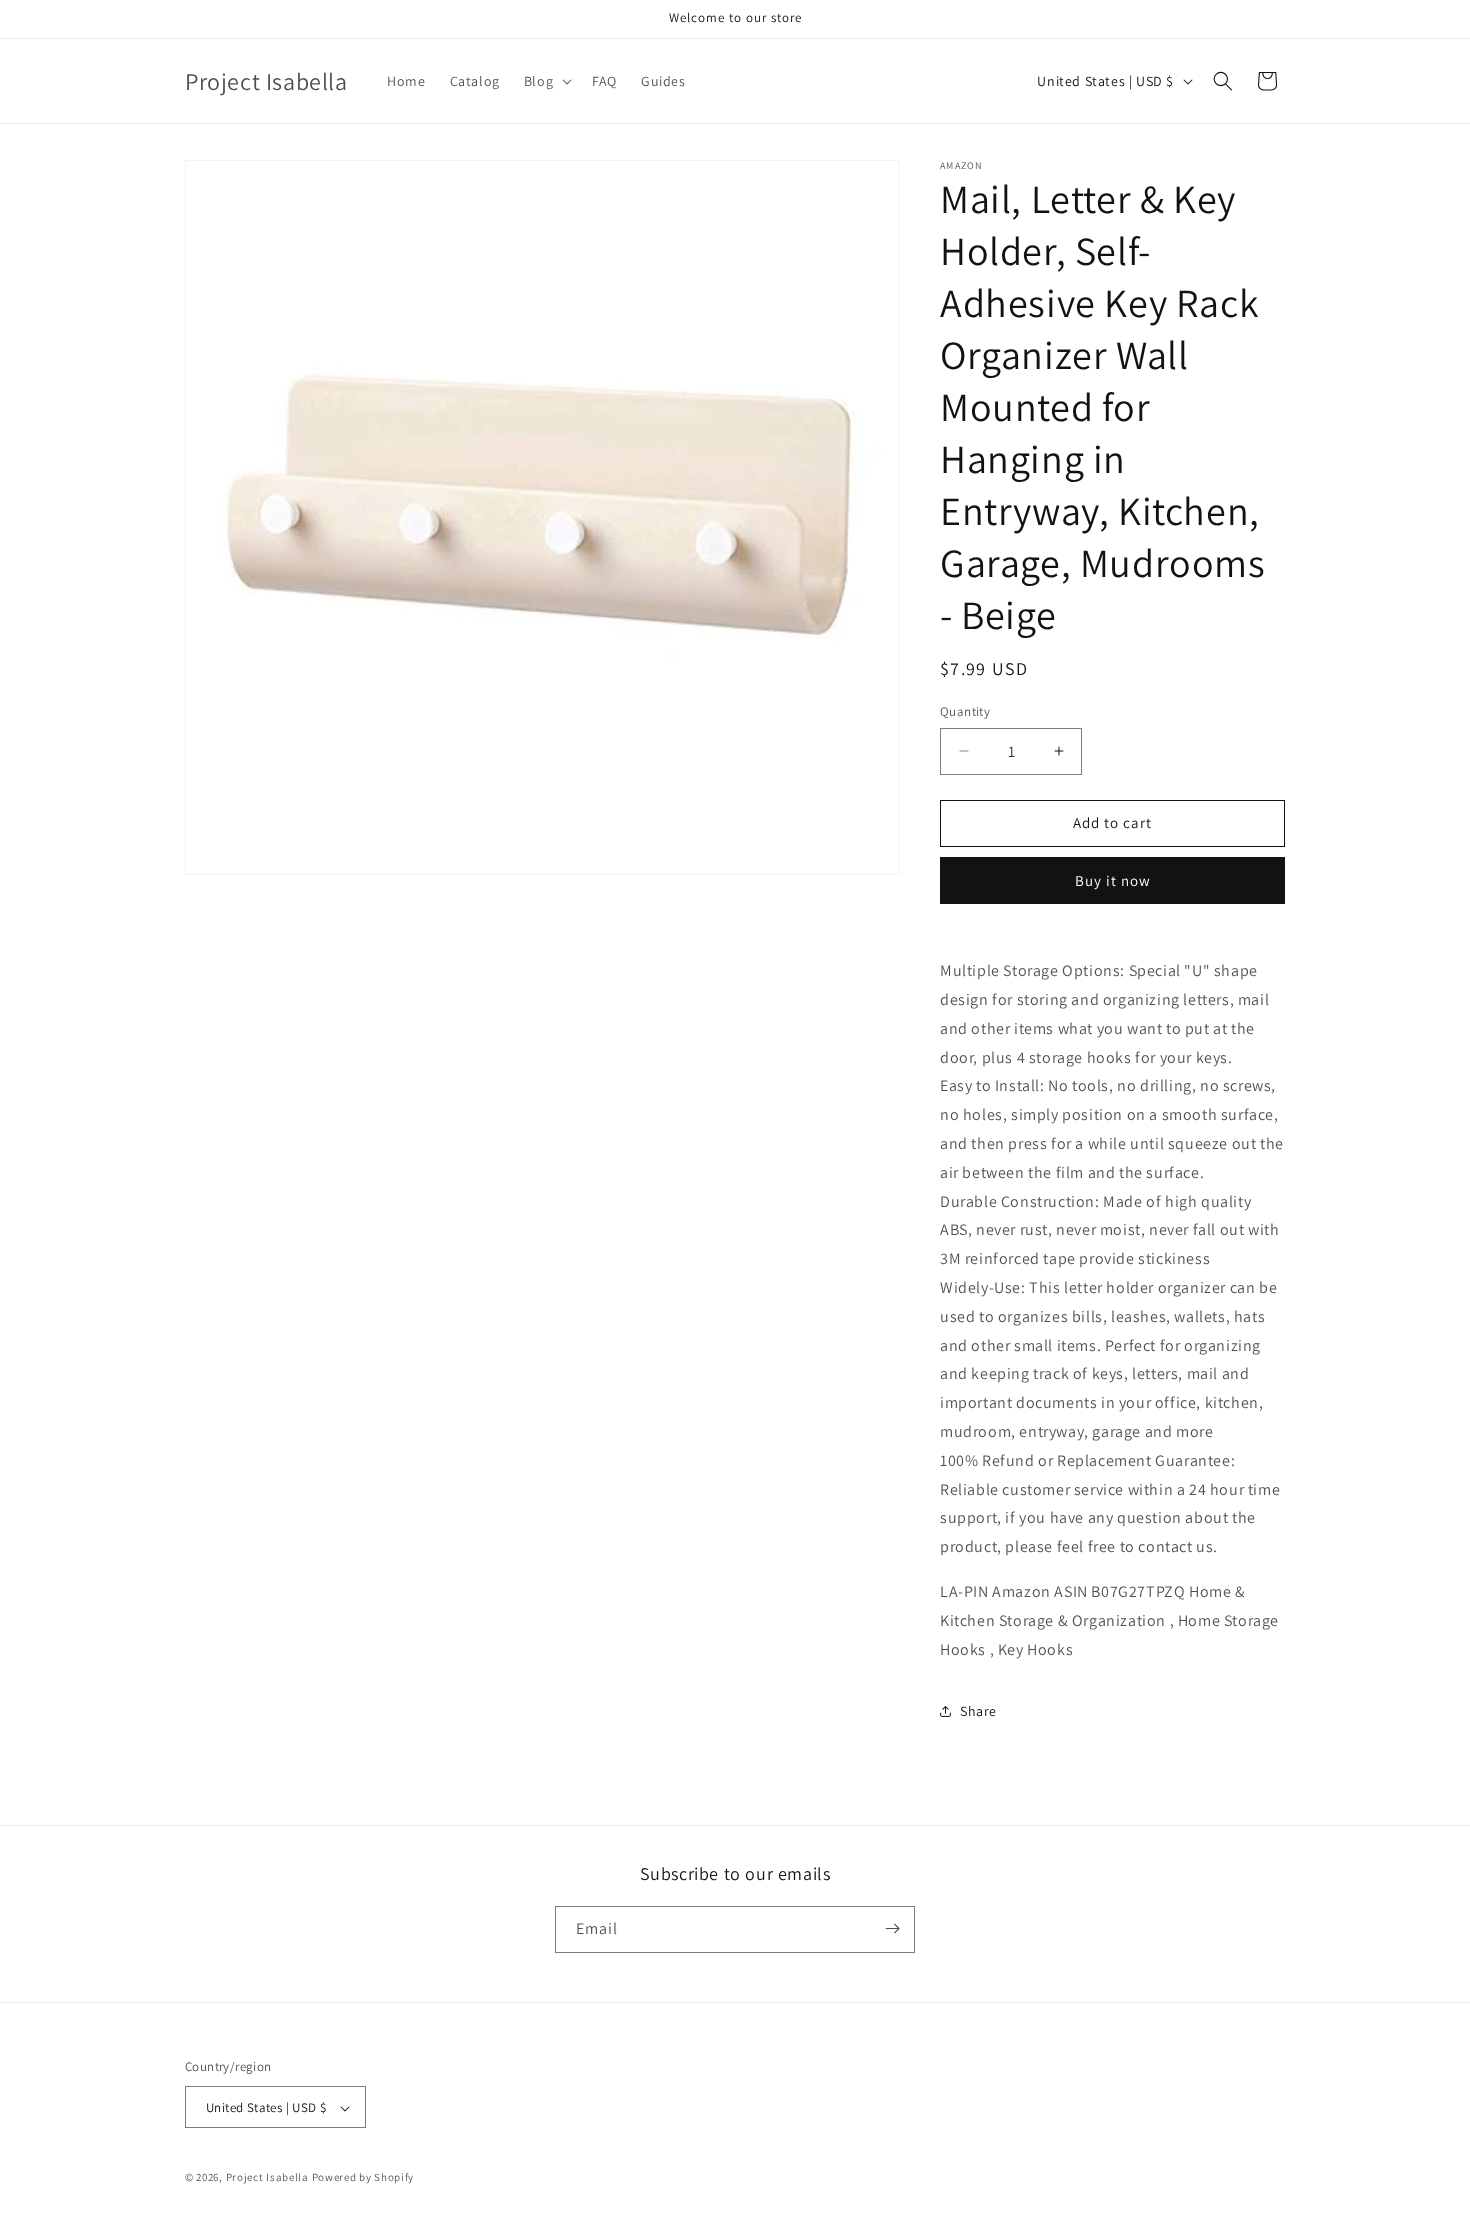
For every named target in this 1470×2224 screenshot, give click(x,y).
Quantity (965, 711)
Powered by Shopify (363, 2178)
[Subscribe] (892, 1928)
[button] (546, 81)
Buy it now (1113, 880)
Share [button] (978, 1711)
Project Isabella (267, 2178)
